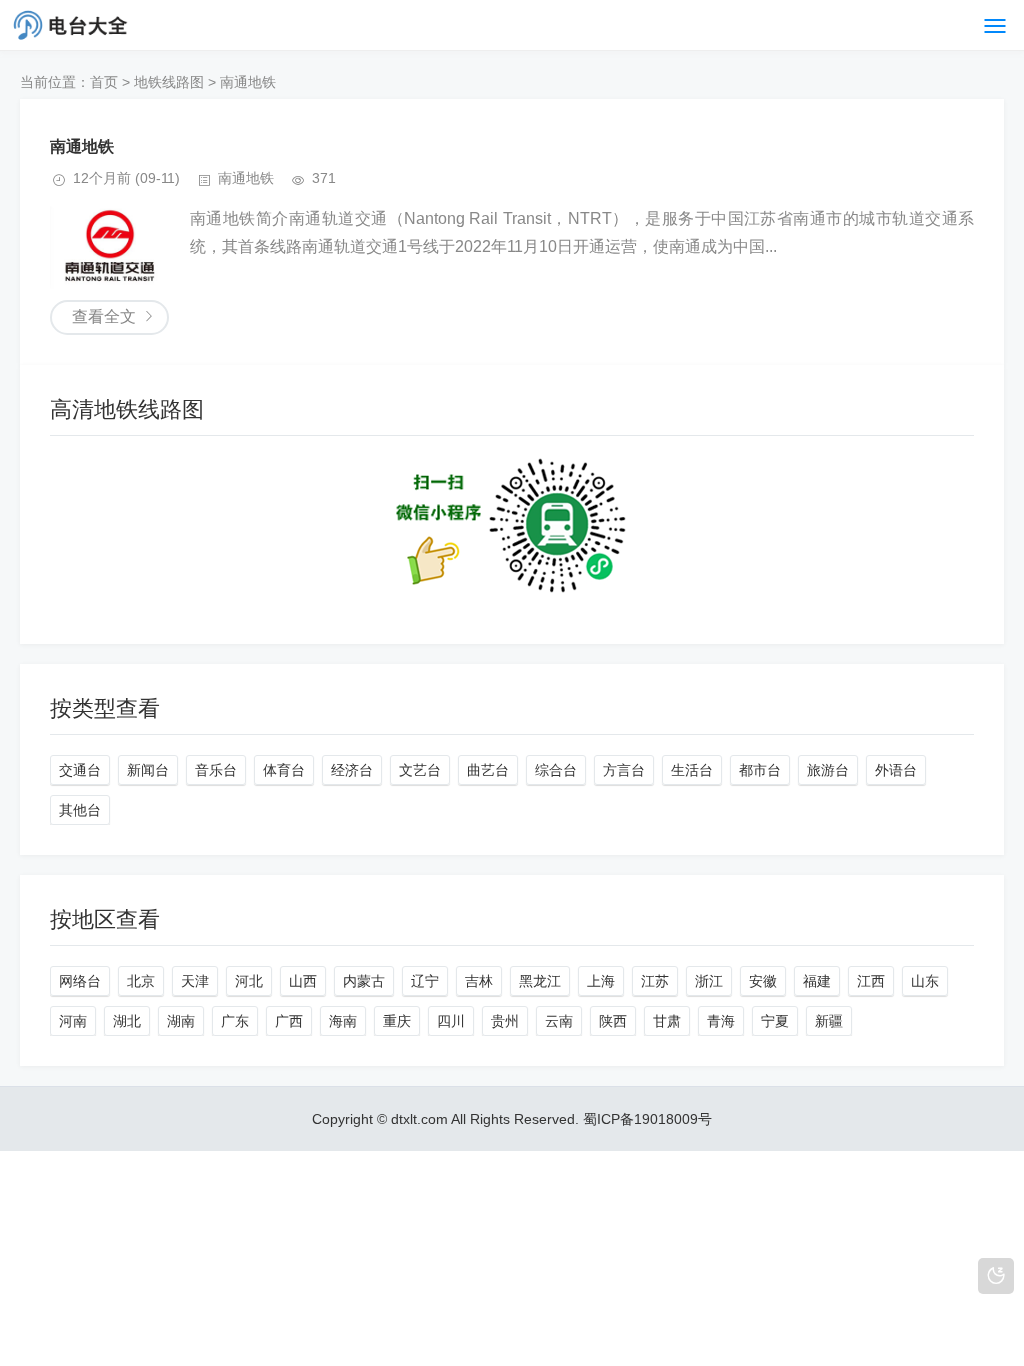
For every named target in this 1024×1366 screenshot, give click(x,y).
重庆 (397, 1021)
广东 (235, 1021)
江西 (871, 981)
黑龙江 (540, 981)
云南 (559, 1021)
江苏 (655, 981)
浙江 (709, 981)
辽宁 (425, 981)
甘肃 (667, 1021)
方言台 (624, 770)
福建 (817, 981)
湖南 (181, 1021)
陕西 (613, 1021)
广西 (289, 1021)
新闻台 (148, 770)
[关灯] (996, 1276)
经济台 (352, 770)
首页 (104, 82)
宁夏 (775, 1021)
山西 (303, 981)
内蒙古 (364, 981)
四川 (451, 1021)
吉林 (479, 981)
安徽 (763, 981)
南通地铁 (248, 82)
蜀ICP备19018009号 (647, 1119)
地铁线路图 (169, 82)
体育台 (284, 770)
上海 (601, 981)
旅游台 (828, 770)
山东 (925, 981)
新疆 (829, 1021)
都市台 (760, 770)
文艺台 (420, 770)
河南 (73, 1021)
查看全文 (104, 316)
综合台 (556, 770)
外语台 (896, 770)
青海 (721, 1021)
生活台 (692, 770)
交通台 (80, 770)
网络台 (80, 981)
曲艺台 (488, 770)
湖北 (127, 1021)
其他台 (80, 810)
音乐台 (216, 770)
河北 (249, 981)
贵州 (505, 1021)
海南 (343, 1021)
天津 (195, 981)
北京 (141, 981)
